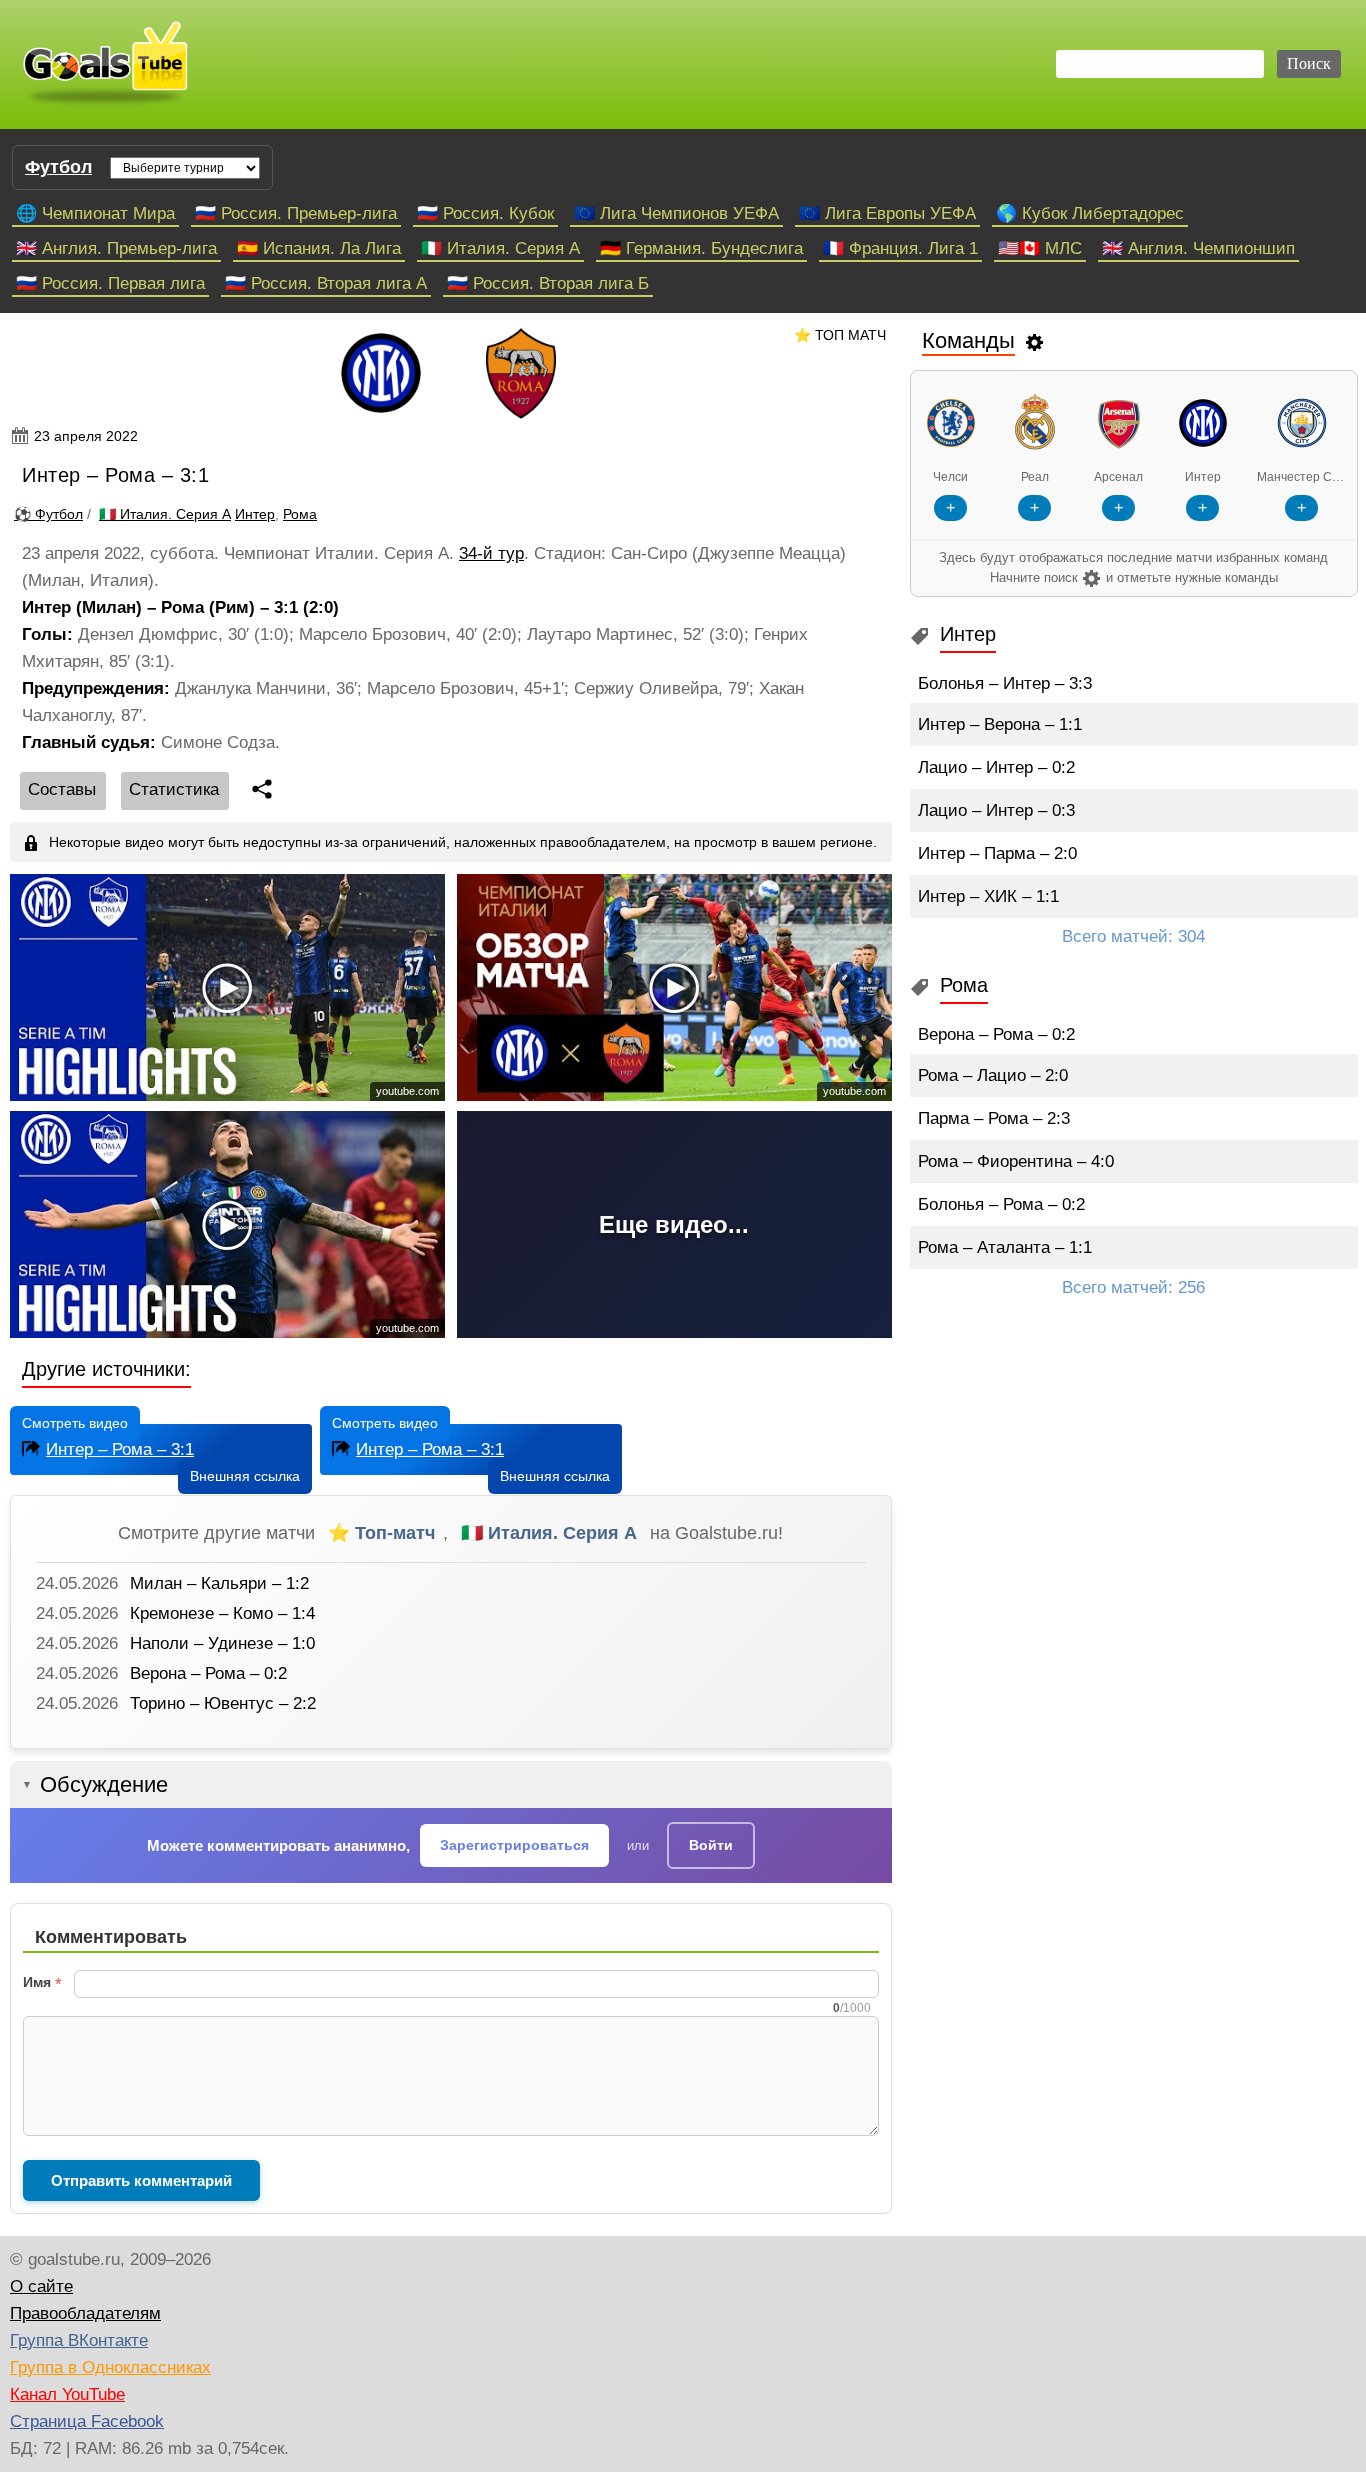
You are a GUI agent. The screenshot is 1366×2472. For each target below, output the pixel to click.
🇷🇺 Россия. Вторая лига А (326, 283)
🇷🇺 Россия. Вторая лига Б (548, 283)
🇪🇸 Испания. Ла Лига (319, 248)
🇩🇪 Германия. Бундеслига (701, 248)
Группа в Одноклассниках (110, 2367)
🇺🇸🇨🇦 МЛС (1040, 248)
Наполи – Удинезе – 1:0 (222, 1643)
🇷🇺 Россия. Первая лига (110, 283)
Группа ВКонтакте (79, 2340)
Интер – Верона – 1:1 (1000, 724)
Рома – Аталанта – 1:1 (1005, 1247)
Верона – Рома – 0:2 (208, 1673)
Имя (37, 1982)
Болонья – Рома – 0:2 (1001, 1204)
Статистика (174, 789)
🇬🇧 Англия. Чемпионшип (1198, 248)
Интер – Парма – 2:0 (997, 853)
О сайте (41, 2286)
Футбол (58, 167)
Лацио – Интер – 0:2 (996, 767)
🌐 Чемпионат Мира (95, 213)
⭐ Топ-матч (381, 1533)
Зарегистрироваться (514, 1845)
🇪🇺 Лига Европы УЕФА (887, 213)
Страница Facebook (87, 2421)
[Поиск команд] (1035, 341)
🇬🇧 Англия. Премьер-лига (116, 248)
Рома (300, 514)
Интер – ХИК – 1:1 (988, 896)
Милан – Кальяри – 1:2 (219, 1583)
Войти (711, 1845)
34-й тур (491, 553)
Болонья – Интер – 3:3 (1005, 683)
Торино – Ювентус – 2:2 (223, 1703)
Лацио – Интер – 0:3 (996, 810)
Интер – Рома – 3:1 (120, 1449)
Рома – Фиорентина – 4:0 (1016, 1161)
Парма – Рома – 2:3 (994, 1118)
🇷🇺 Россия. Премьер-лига (296, 213)
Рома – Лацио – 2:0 (993, 1075)
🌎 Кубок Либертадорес (1090, 213)
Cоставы (62, 789)
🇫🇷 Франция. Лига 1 (900, 248)
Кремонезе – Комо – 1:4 (222, 1613)
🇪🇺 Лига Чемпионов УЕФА (676, 213)
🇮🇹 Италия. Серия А (500, 248)
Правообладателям (85, 2313)
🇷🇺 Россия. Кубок (485, 213)
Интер (255, 514)
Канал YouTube (67, 2394)
